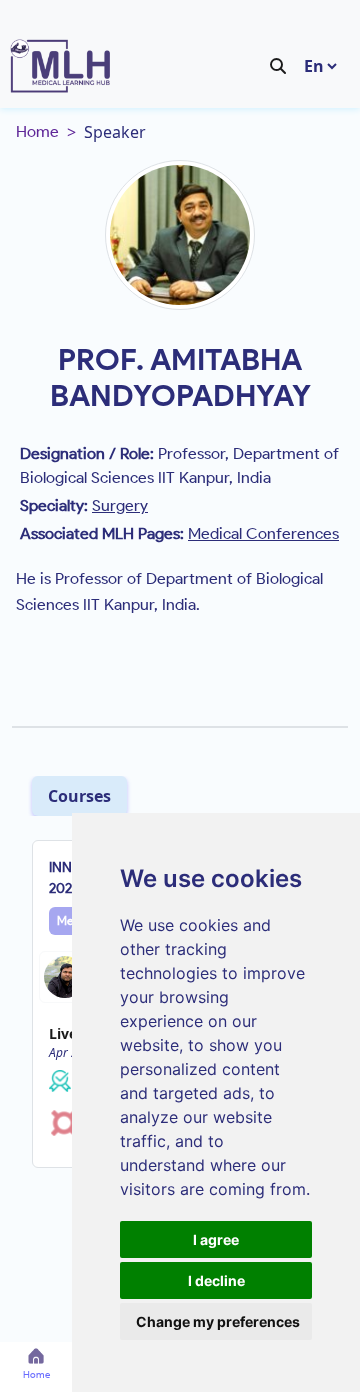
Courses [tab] (79, 796)
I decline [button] (216, 1280)
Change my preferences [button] (218, 1321)
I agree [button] (216, 1239)
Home (37, 131)
